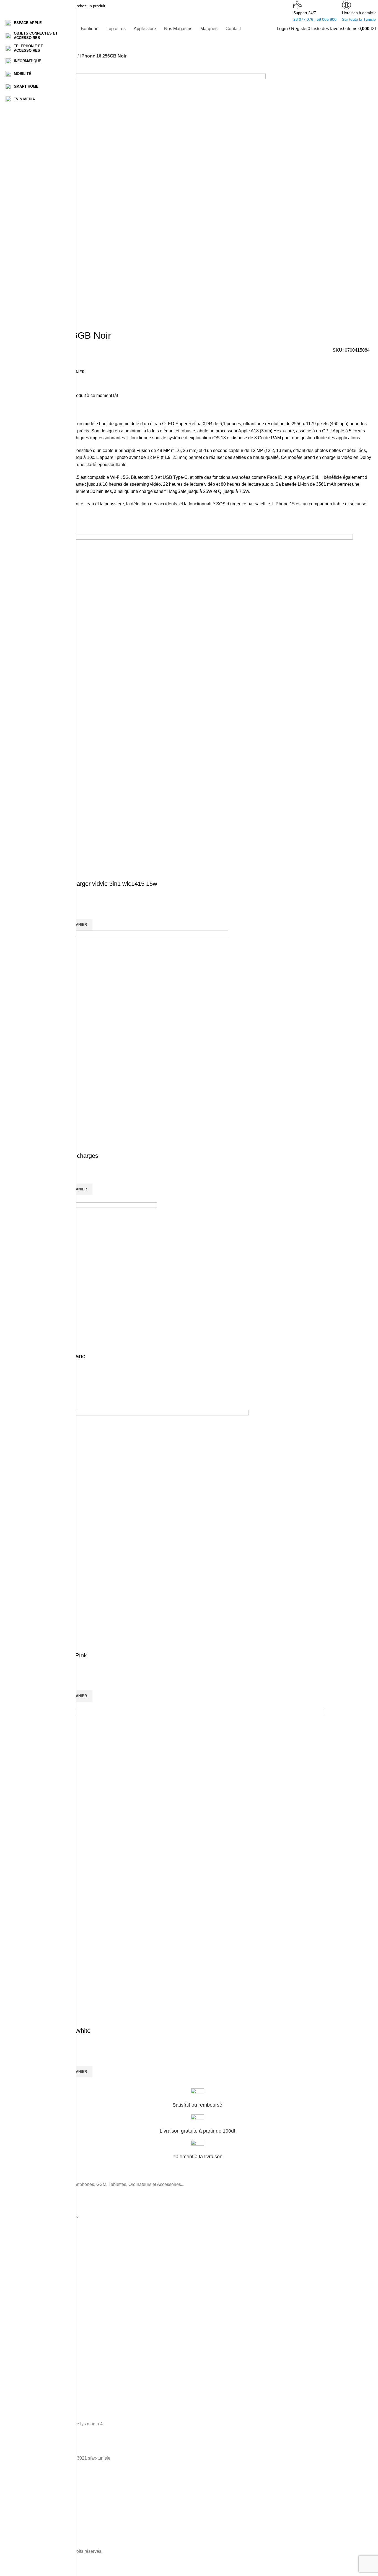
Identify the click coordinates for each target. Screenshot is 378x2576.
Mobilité (28, 2245)
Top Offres (30, 2353)
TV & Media (31, 2254)
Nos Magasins (33, 2363)
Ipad (25, 2318)
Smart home (32, 2235)
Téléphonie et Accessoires (44, 2207)
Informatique (32, 2226)
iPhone (27, 2271)
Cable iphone (32, 2280)
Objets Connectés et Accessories (50, 2216)
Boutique (29, 2344)
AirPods (28, 2299)
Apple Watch (32, 2290)
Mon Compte (32, 2372)
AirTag (26, 2308)
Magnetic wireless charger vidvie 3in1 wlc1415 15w (89, 884)
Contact (28, 2382)
